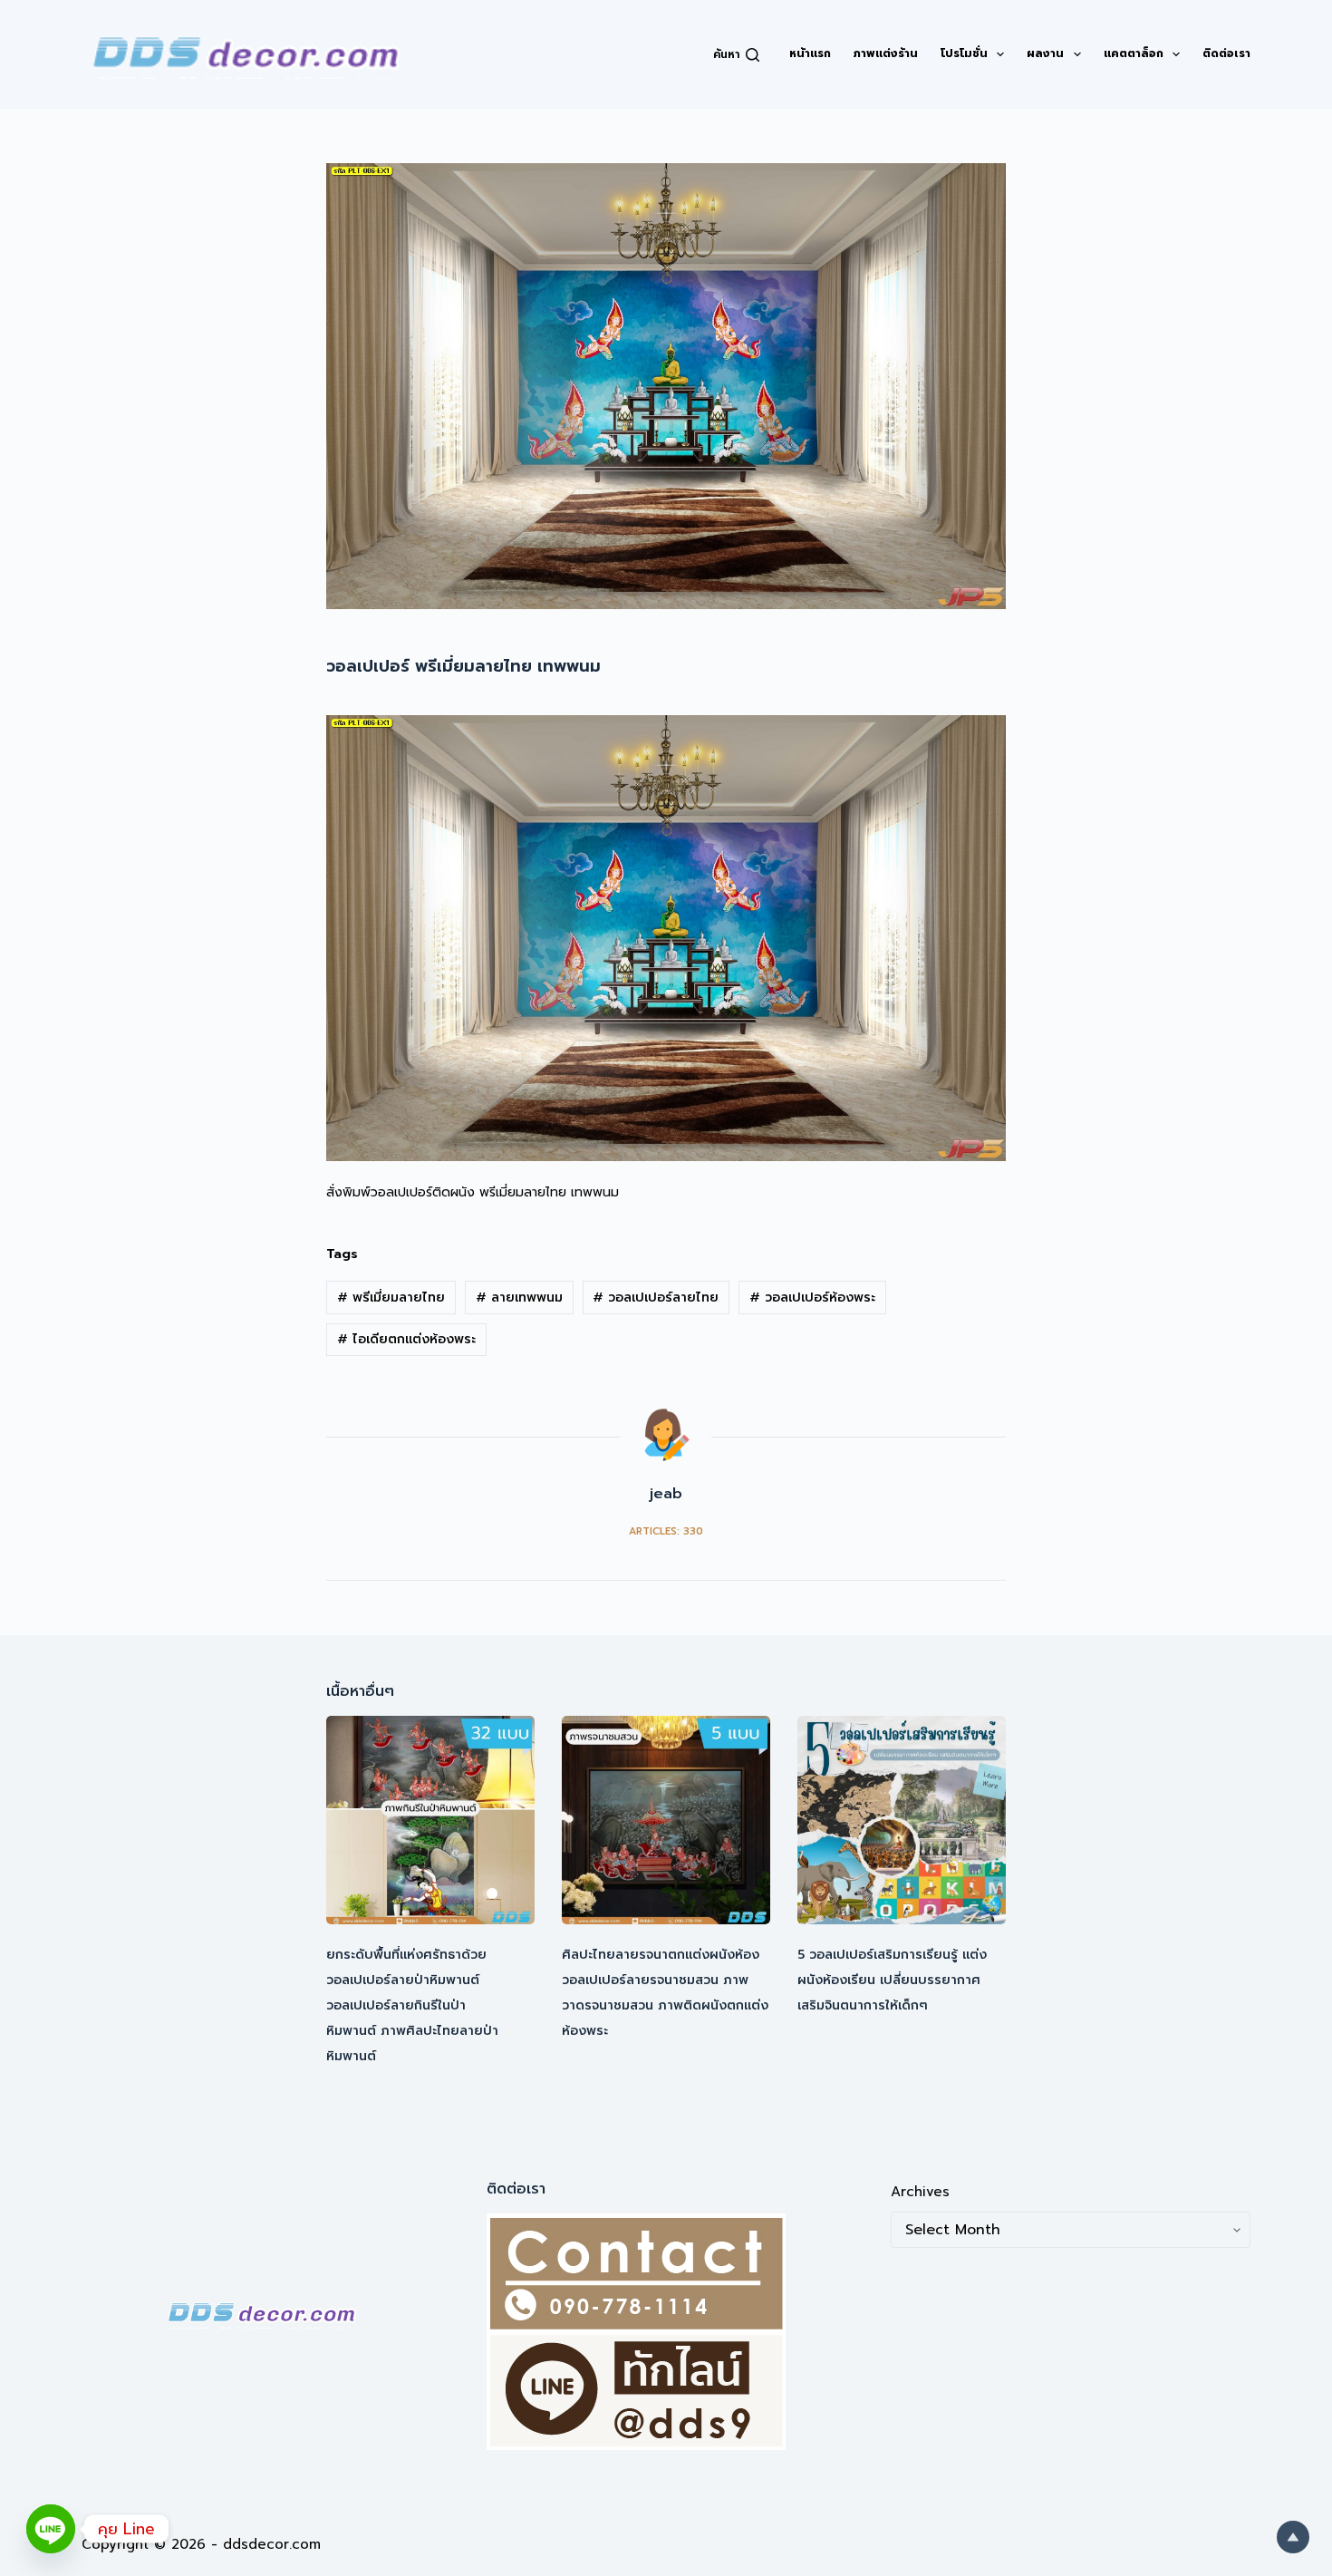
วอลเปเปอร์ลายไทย (656, 1298)
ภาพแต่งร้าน (886, 53)
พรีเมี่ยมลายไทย (391, 1298)
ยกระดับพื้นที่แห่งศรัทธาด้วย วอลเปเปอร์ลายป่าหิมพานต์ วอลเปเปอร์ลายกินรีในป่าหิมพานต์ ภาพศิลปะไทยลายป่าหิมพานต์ (412, 2005)
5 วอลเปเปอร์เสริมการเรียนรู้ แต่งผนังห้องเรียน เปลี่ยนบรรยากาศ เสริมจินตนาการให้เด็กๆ (892, 1980)
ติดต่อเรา (1226, 53)
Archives (920, 2192)
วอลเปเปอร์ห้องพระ (812, 1298)
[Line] (51, 2529)
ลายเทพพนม (519, 1298)
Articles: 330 (666, 1531)
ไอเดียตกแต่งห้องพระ (406, 1339)
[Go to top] (1293, 2537)
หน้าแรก (810, 53)
